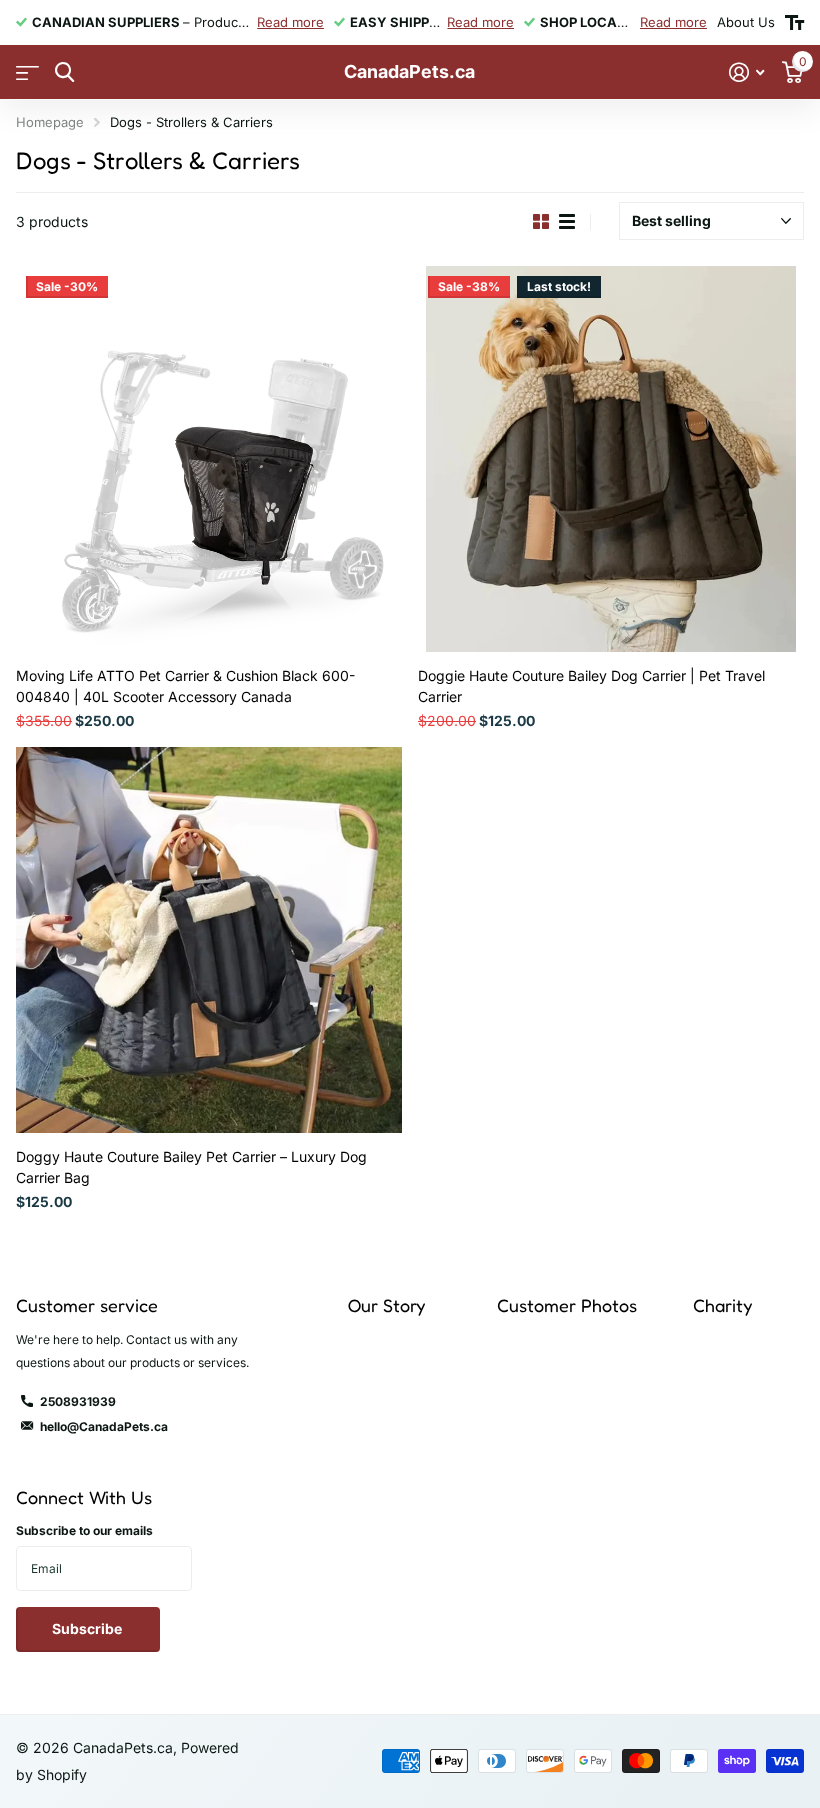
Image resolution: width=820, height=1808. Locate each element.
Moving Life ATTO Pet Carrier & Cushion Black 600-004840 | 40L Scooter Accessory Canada (185, 686)
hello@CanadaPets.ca (104, 1426)
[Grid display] (541, 222)
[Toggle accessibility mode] (794, 23)
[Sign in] (746, 72)
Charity (722, 1305)
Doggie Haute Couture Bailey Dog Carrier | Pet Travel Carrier (591, 686)
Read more (290, 22)
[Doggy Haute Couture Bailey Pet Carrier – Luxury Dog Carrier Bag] (209, 940)
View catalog (27, 72)
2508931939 (78, 1401)
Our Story (386, 1305)
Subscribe (88, 1628)
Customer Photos (567, 1305)
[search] (64, 72)
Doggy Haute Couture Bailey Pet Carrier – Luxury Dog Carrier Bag (191, 1167)
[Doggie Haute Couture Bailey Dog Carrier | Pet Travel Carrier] (611, 459)
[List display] (567, 222)
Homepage (50, 122)
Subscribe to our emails (84, 1530)
